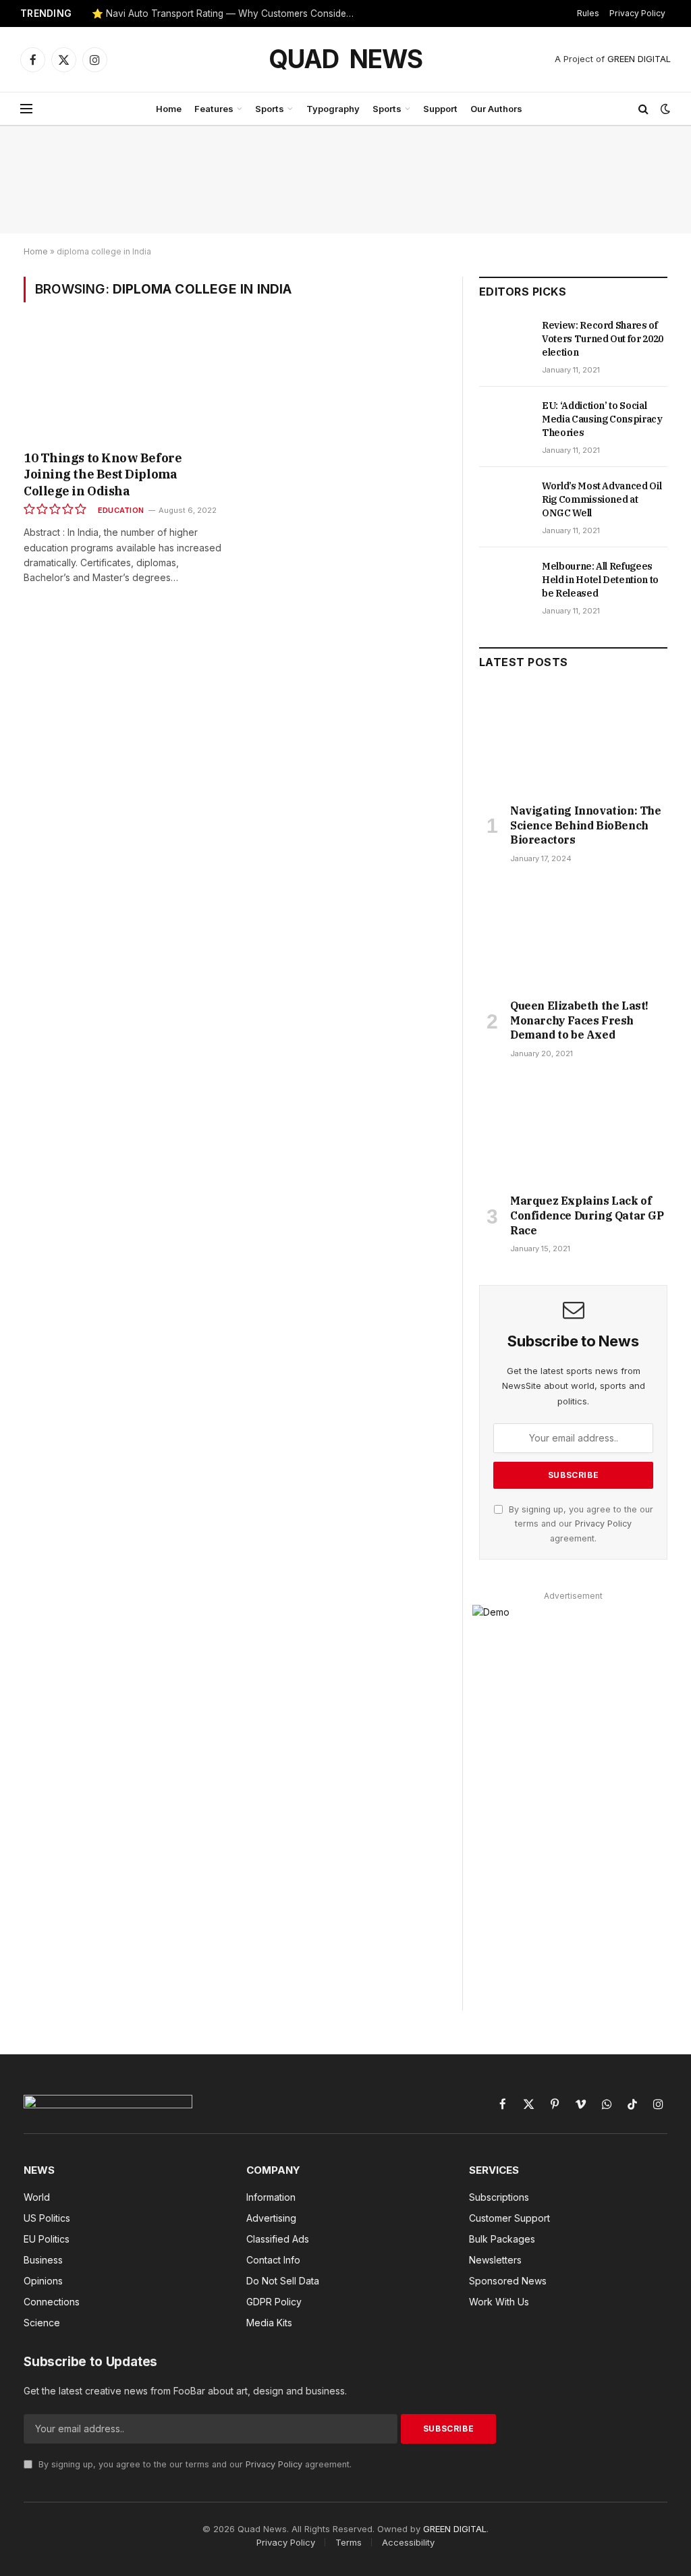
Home (169, 109)
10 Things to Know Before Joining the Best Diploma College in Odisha (103, 474)
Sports (270, 109)
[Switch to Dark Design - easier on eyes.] (664, 109)
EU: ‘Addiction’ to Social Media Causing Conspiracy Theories (602, 419)
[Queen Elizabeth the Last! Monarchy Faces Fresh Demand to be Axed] (573, 935)
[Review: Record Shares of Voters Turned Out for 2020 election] (504, 340)
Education (121, 510)
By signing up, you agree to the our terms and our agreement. (580, 1524)
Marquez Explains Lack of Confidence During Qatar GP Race (587, 1215)
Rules (588, 13)
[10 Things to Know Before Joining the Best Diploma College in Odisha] (123, 385)
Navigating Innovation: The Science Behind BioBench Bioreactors (586, 825)
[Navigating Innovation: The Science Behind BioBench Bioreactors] (573, 740)
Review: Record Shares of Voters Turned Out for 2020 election (603, 339)
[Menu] (26, 109)
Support (440, 109)
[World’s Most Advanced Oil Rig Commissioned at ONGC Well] (504, 501)
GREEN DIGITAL (639, 59)
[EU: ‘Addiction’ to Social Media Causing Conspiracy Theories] (504, 420)
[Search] (643, 109)
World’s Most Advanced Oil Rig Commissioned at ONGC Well (602, 499)
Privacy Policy (637, 13)
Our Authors (496, 109)
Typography (333, 109)
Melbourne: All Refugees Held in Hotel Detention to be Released (600, 580)
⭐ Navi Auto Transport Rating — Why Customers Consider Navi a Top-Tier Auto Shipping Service (227, 13)
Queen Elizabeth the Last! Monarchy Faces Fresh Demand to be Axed (579, 1020)
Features (214, 109)
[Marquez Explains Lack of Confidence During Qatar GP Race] (573, 1130)
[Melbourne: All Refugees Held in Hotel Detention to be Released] (504, 581)
